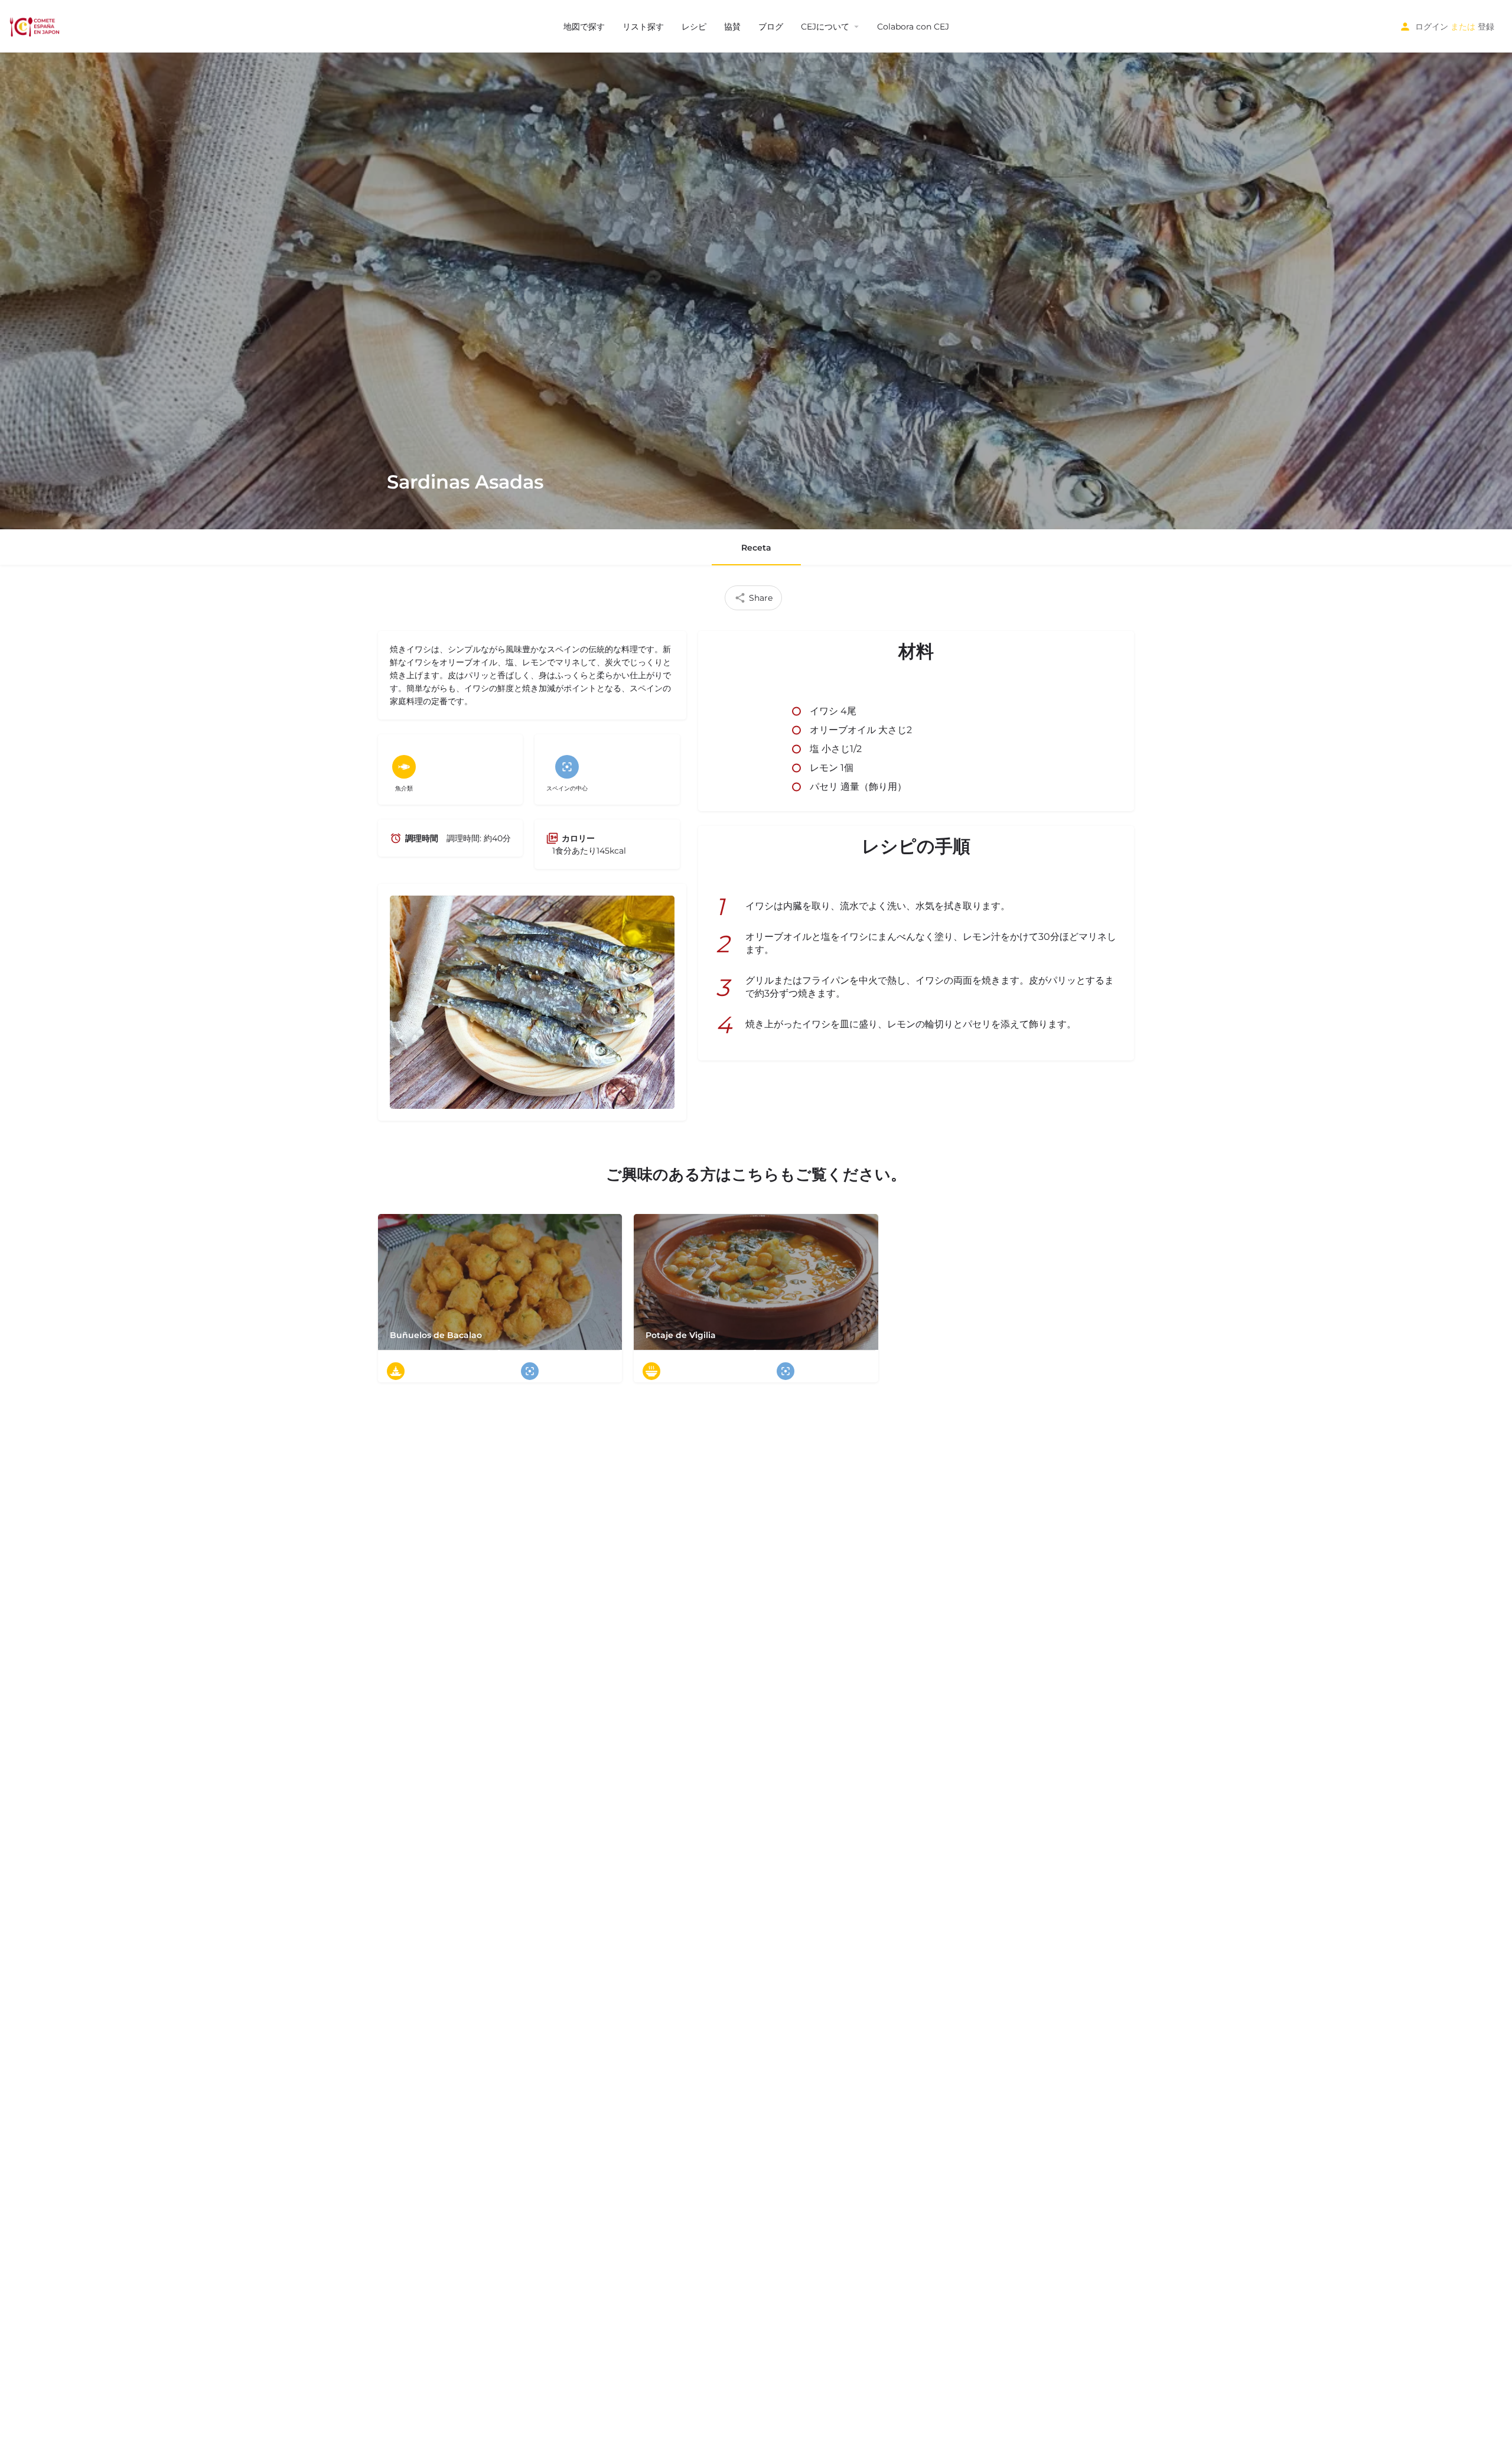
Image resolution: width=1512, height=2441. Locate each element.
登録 (1486, 27)
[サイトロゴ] (36, 25)
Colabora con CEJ (913, 27)
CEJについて (825, 27)
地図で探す (584, 27)
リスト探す (643, 27)
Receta (756, 548)
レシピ (694, 27)
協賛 (732, 27)
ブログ (771, 27)
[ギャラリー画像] (532, 1002)
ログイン (1432, 27)
